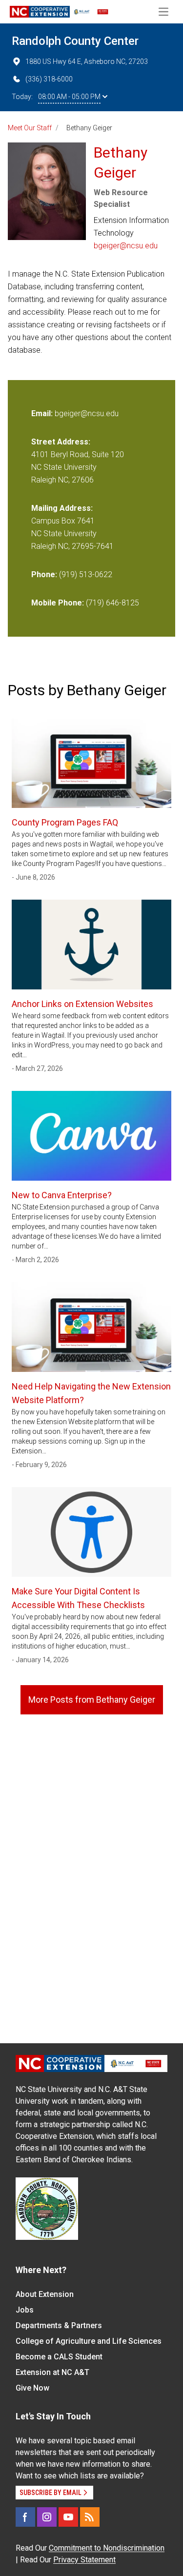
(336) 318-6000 (49, 79)
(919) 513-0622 (86, 574)
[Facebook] (25, 2517)
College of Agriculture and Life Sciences (89, 2341)
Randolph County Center (75, 41)
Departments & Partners (59, 2325)
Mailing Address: (62, 508)
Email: (43, 413)
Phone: (44, 574)
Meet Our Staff (30, 128)
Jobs (25, 2310)
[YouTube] (68, 2517)
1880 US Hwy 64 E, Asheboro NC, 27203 (87, 61)
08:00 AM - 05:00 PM (69, 97)
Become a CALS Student (59, 2357)
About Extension (45, 2294)
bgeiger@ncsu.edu (126, 246)
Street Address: (61, 442)
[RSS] (90, 2517)
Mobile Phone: (58, 603)
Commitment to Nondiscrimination (107, 2548)
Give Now (32, 2388)
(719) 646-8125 (112, 603)
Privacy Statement (84, 2560)
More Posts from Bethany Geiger (92, 1700)
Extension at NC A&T (52, 2372)
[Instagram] (47, 2517)
